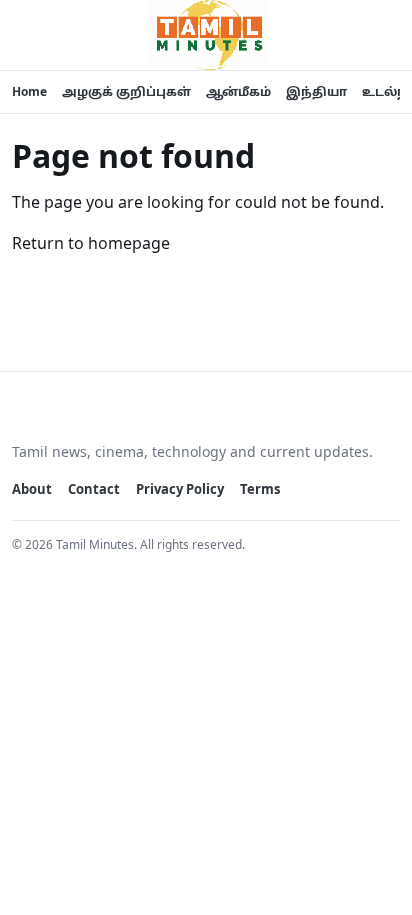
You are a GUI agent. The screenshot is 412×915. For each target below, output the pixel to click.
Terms (260, 489)
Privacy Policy (180, 489)
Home (29, 91)
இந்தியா (316, 91)
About (32, 489)
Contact (94, 489)
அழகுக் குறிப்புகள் (126, 91)
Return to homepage (91, 243)
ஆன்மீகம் (238, 91)
